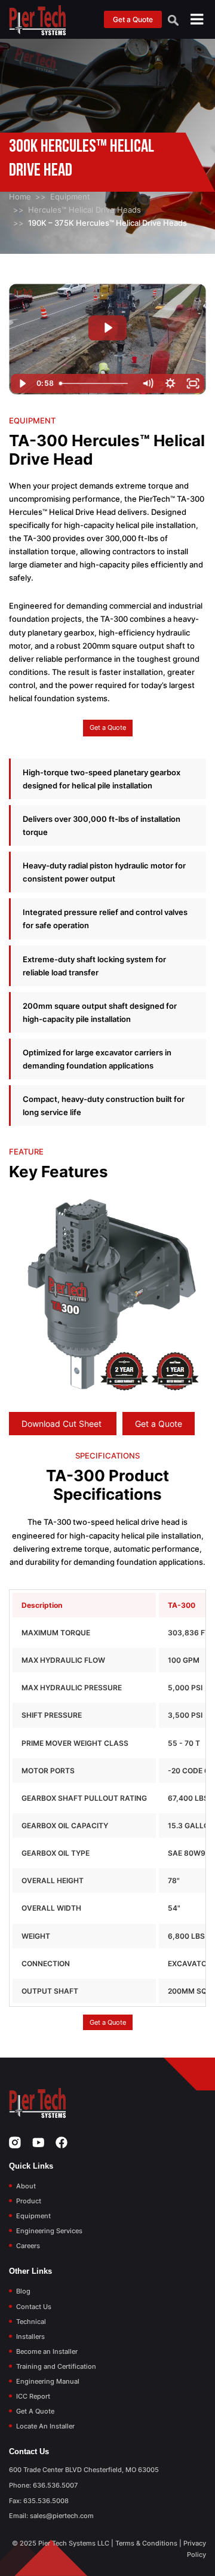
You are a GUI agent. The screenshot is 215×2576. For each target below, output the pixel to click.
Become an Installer (47, 2351)
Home (20, 196)
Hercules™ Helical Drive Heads (85, 210)
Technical (31, 2322)
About (26, 2186)
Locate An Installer (45, 2426)
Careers (28, 2246)
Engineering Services (49, 2231)
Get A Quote (35, 2411)
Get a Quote (133, 19)
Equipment (70, 196)
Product (29, 2201)
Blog (23, 2291)
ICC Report (33, 2396)
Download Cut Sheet (63, 1424)
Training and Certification (56, 2366)
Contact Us (34, 2307)
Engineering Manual (48, 2381)
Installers (30, 2336)
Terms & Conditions (146, 2543)
